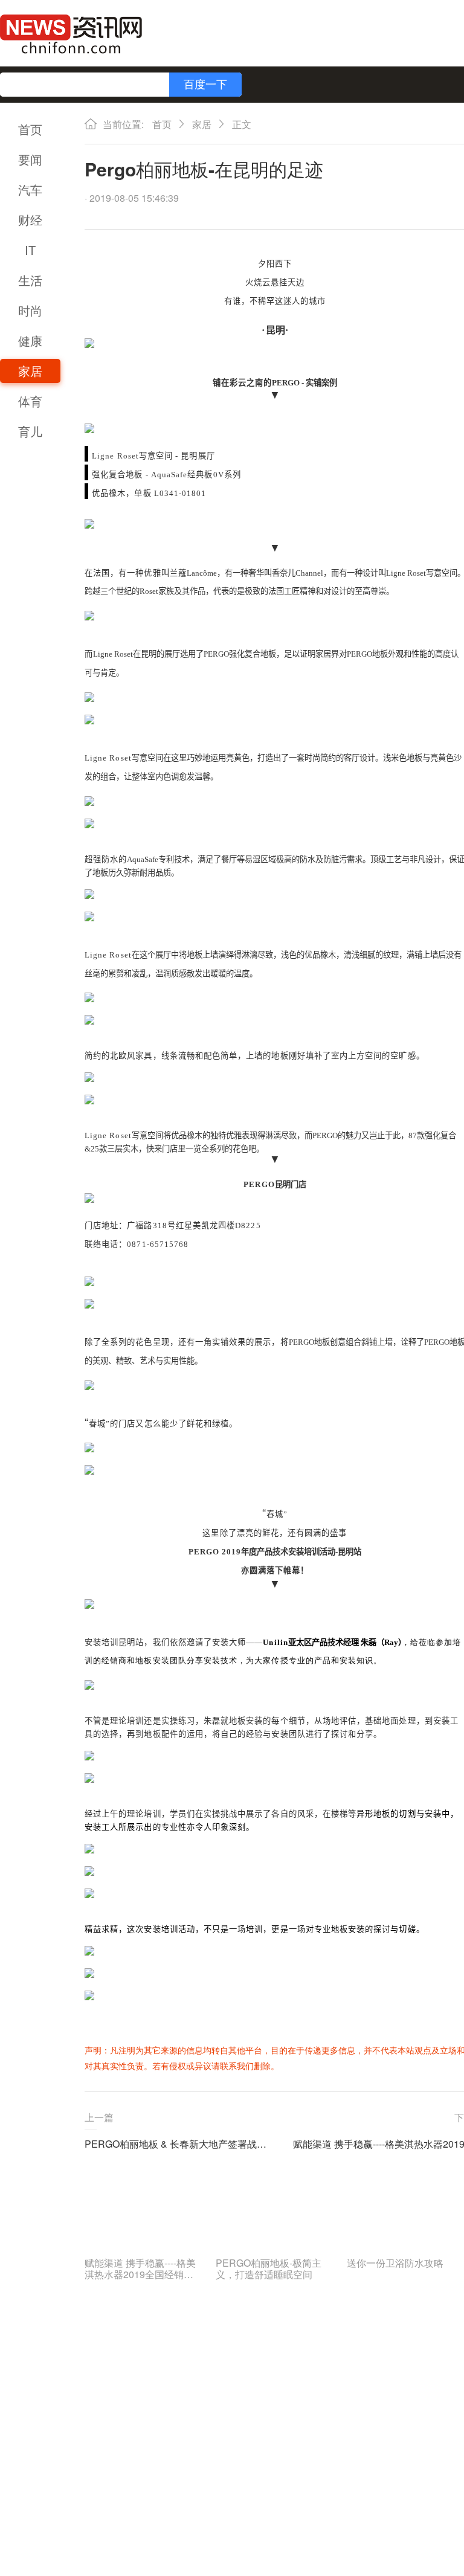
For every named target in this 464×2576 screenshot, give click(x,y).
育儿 (30, 431)
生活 (30, 280)
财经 (30, 220)
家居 (30, 371)
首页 (30, 129)
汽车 (30, 189)
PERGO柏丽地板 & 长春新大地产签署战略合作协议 (180, 2144)
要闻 (30, 159)
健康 (30, 340)
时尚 (30, 310)
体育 (30, 401)
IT (30, 250)
